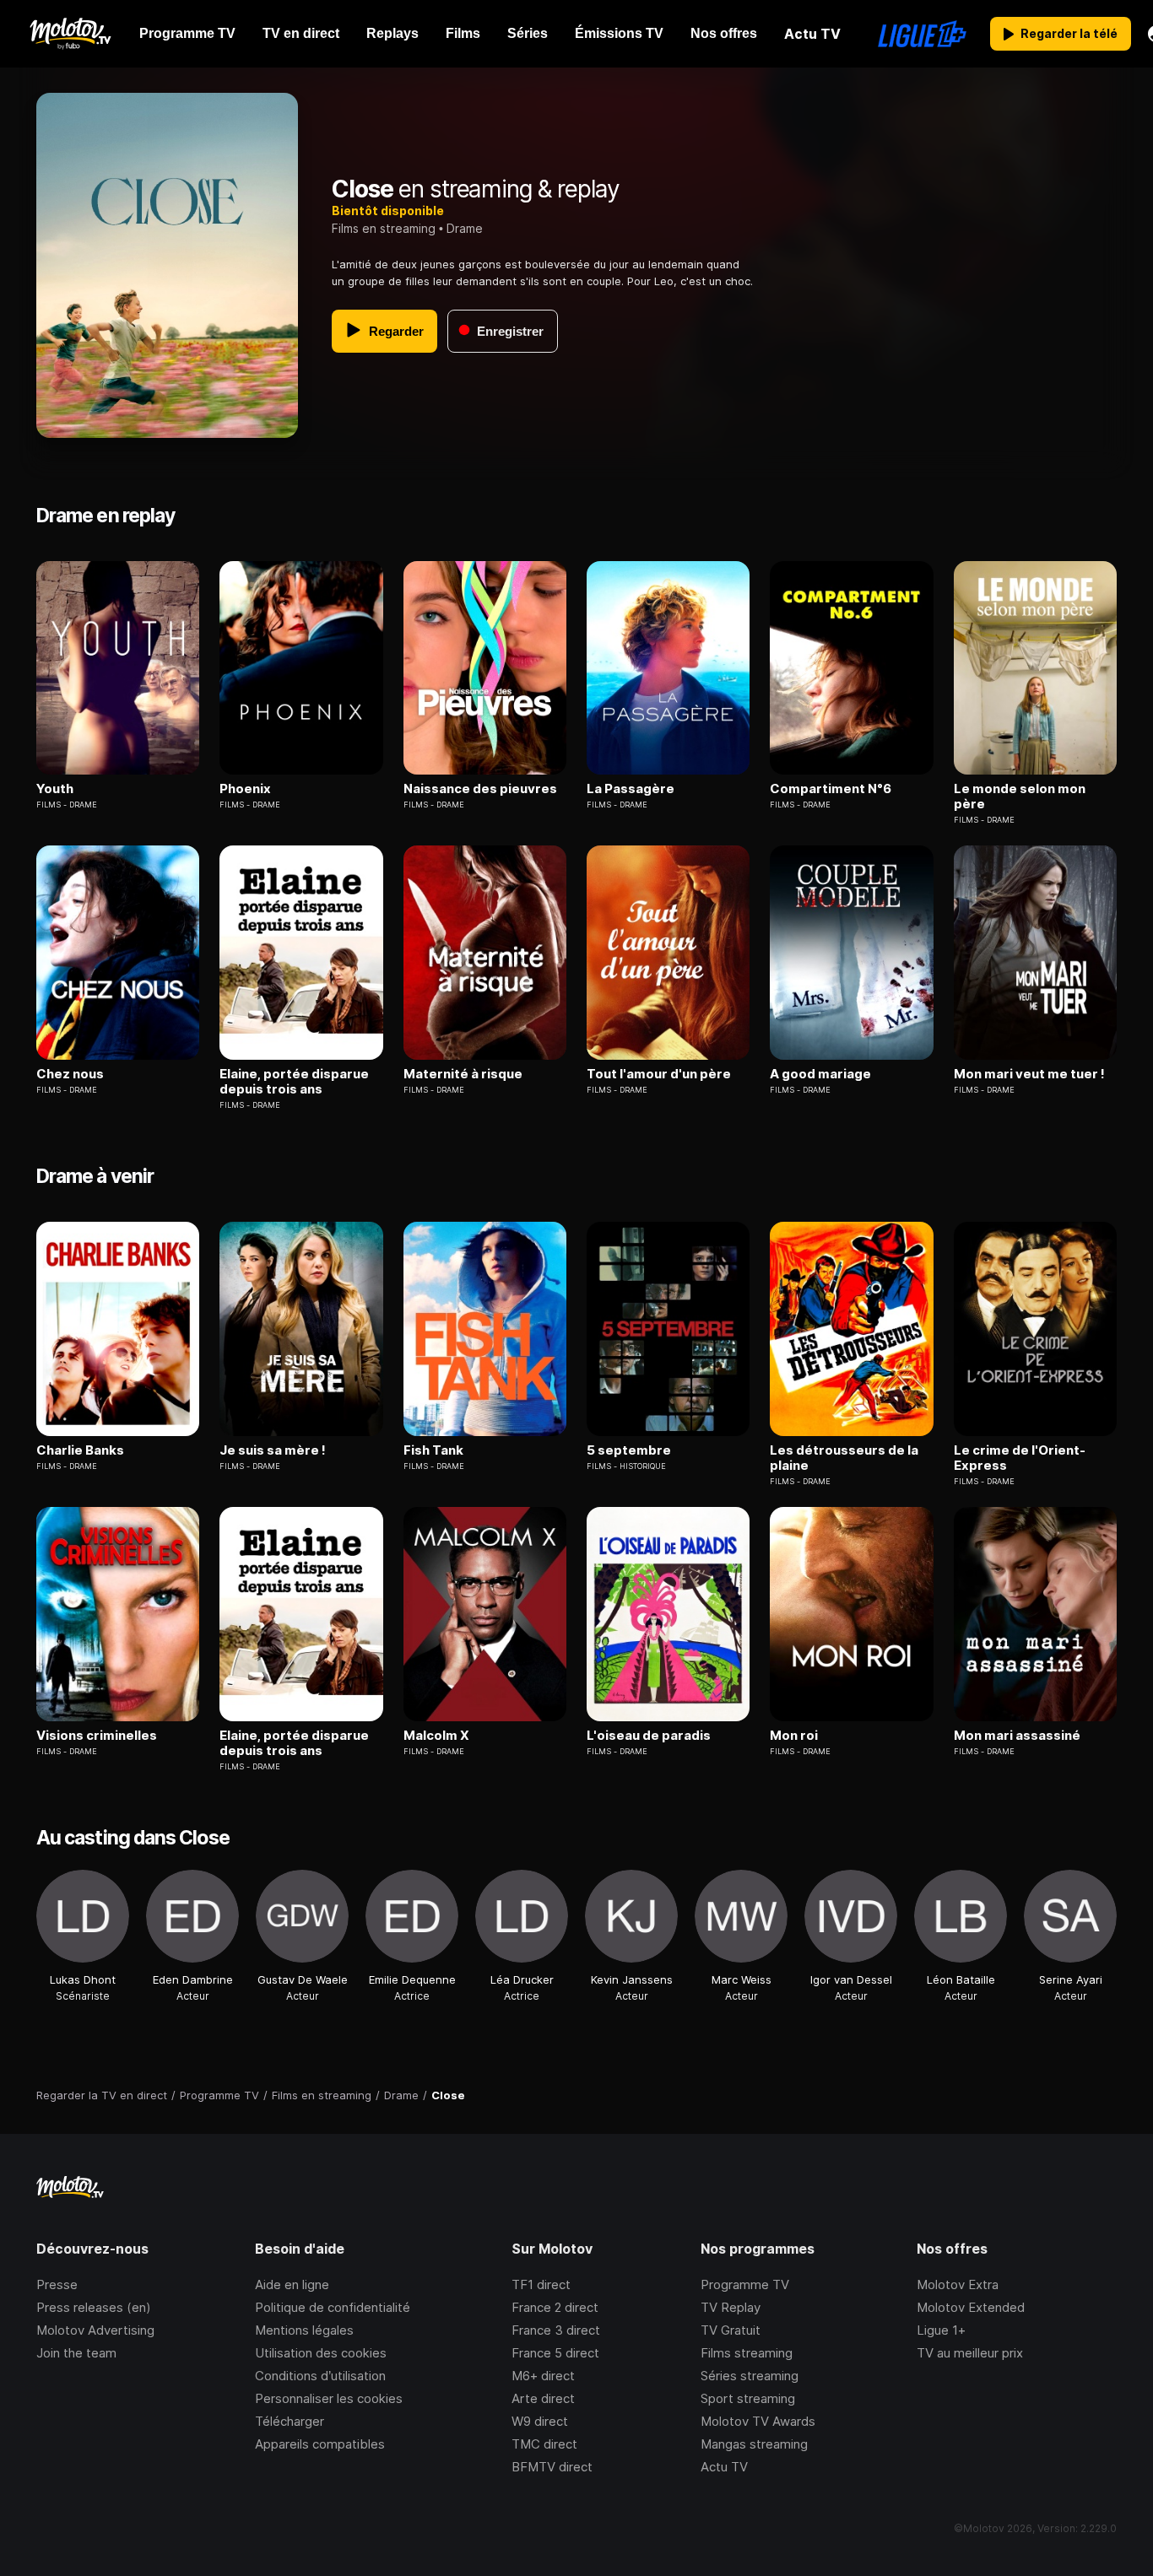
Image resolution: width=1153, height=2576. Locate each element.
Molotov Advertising (95, 2330)
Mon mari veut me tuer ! (1029, 1074)
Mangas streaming (754, 2444)
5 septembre (629, 1450)
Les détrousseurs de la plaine (844, 1458)
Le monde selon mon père (1020, 797)
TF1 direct (541, 2284)
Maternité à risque (463, 1074)
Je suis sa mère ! (273, 1450)
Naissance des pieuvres (480, 789)
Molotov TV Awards (758, 2421)
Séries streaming (750, 2376)
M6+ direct (543, 2376)
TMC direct (544, 2444)
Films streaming (747, 2353)
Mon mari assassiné (1017, 1736)
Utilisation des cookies (321, 2353)
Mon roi (794, 1736)
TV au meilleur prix (970, 2353)
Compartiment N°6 (831, 789)
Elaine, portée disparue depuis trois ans (294, 1082)
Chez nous (70, 1074)
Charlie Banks (80, 1450)
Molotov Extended (971, 2307)
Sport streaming (748, 2398)
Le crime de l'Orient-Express (1020, 1458)
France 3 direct (556, 2330)
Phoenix (245, 789)
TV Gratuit (731, 2330)
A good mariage (820, 1074)
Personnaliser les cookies (329, 2398)
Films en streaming (384, 228)
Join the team (76, 2353)
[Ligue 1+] (922, 34)
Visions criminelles (97, 1736)
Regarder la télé (1069, 33)
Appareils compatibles (320, 2444)
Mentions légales (304, 2330)
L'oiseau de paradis (649, 1736)
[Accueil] (70, 34)
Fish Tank (433, 1450)
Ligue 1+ (941, 2330)
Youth (55, 789)
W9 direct (540, 2421)
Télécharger (290, 2421)
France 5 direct (555, 2353)
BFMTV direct (552, 2467)
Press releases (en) (94, 2307)
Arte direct (543, 2398)
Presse (57, 2284)
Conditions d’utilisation (320, 2376)
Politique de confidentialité (333, 2307)
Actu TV (724, 2467)
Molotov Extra (958, 2284)
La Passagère (631, 789)
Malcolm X (436, 1736)
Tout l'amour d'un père (659, 1074)
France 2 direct (555, 2307)
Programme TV (745, 2284)
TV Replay (731, 2307)
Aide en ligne (292, 2284)
